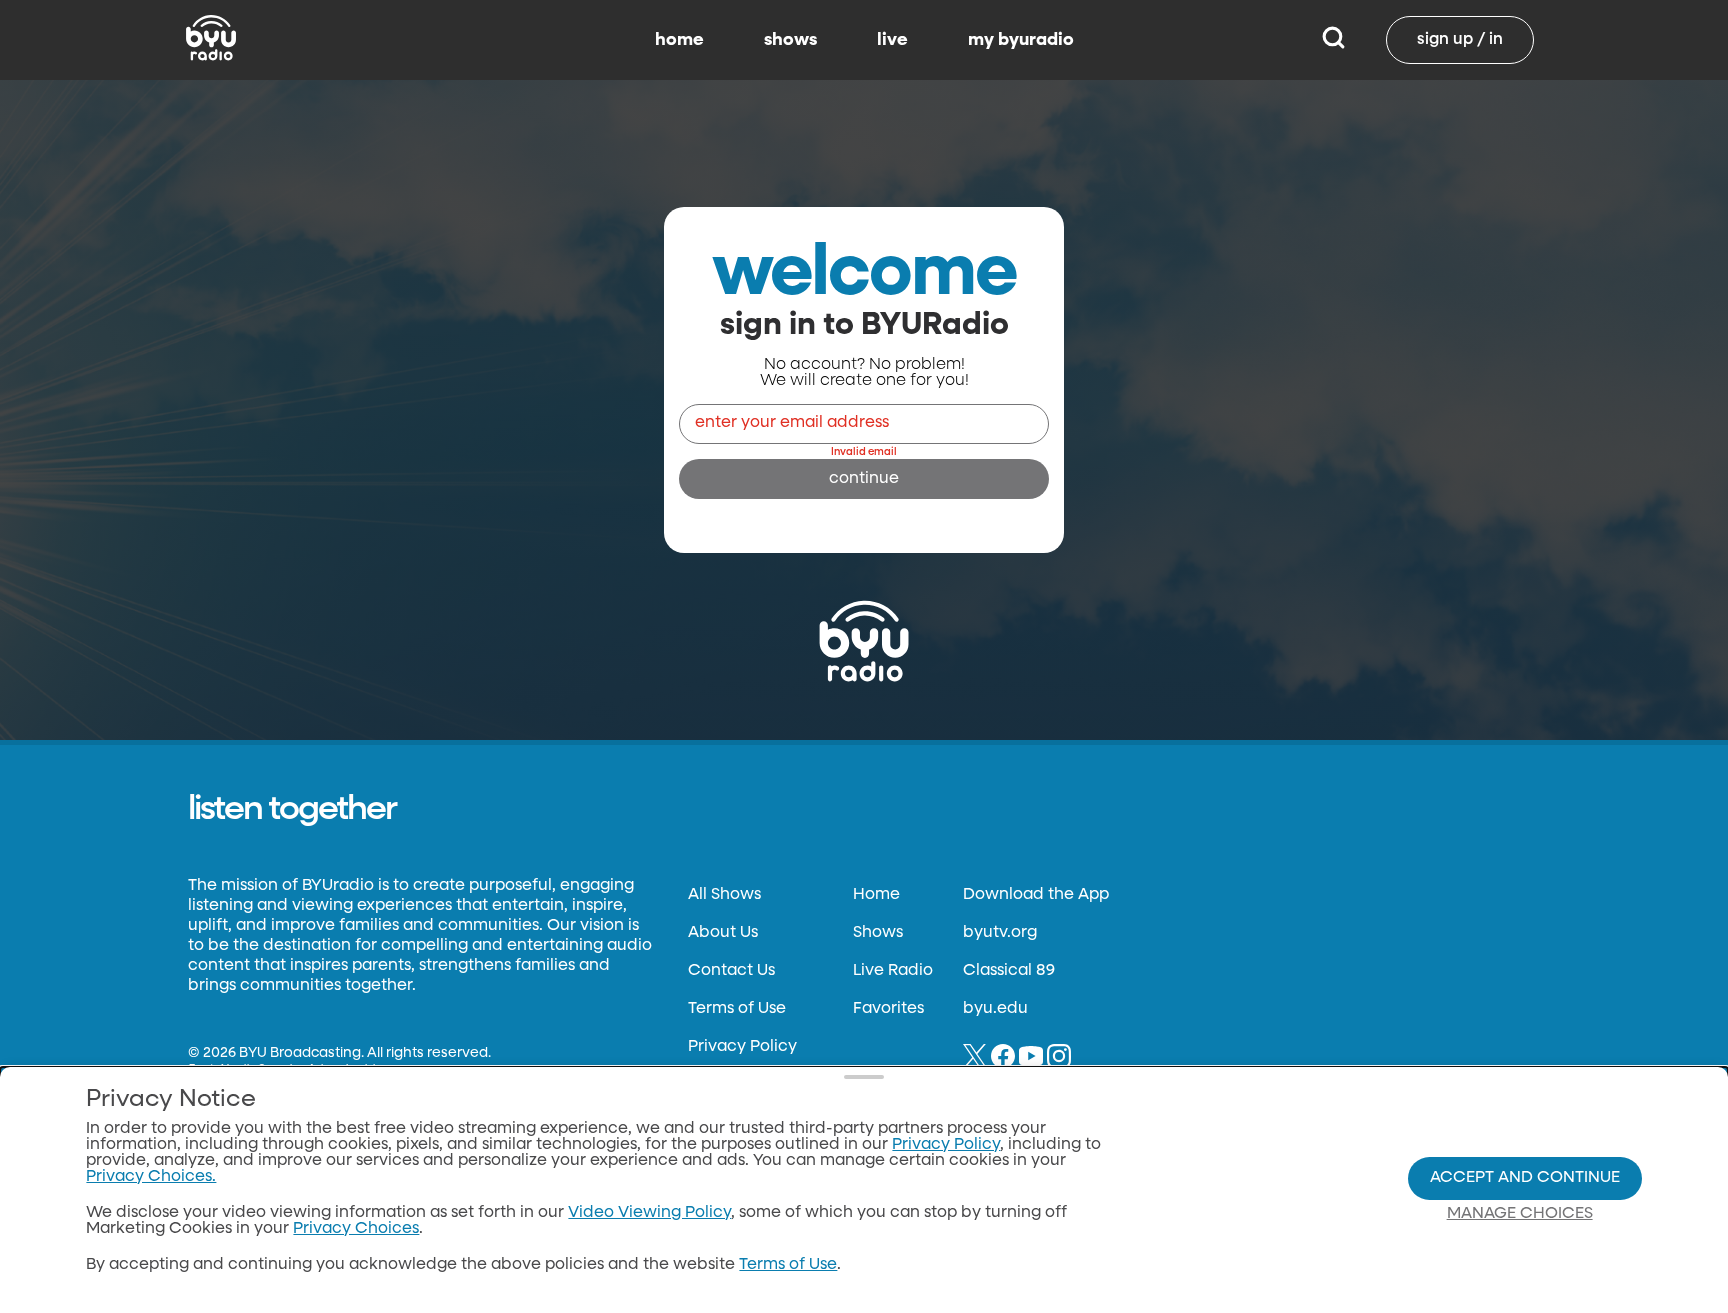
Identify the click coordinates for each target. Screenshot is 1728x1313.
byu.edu (995, 1009)
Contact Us (731, 971)
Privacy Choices (356, 1229)
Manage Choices (1520, 1214)
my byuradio (1021, 40)
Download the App (1036, 895)
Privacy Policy (742, 1047)
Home (876, 895)
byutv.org (1000, 933)
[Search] (1333, 40)
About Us (723, 933)
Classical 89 (1009, 971)
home (679, 40)
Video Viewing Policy (649, 1213)
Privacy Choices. (151, 1177)
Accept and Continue (1525, 1178)
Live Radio (893, 971)
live (892, 40)
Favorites (888, 1009)
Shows (878, 933)
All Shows (724, 895)
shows (790, 40)
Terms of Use (737, 1009)
